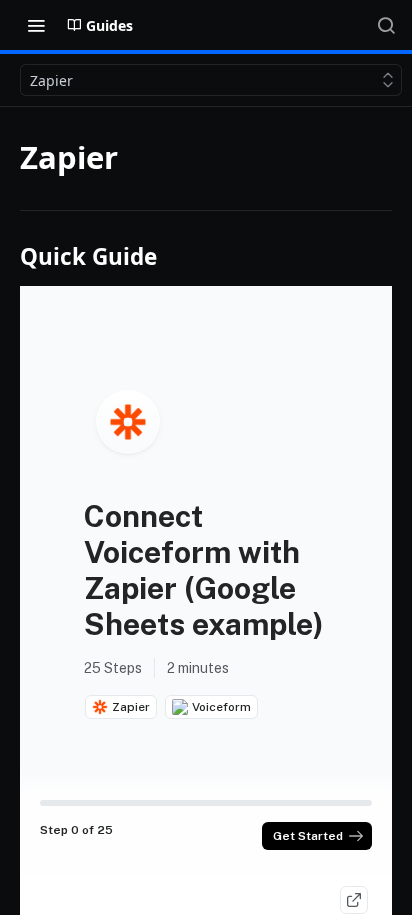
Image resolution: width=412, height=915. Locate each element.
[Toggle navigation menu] (36, 25)
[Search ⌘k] (386, 25)
